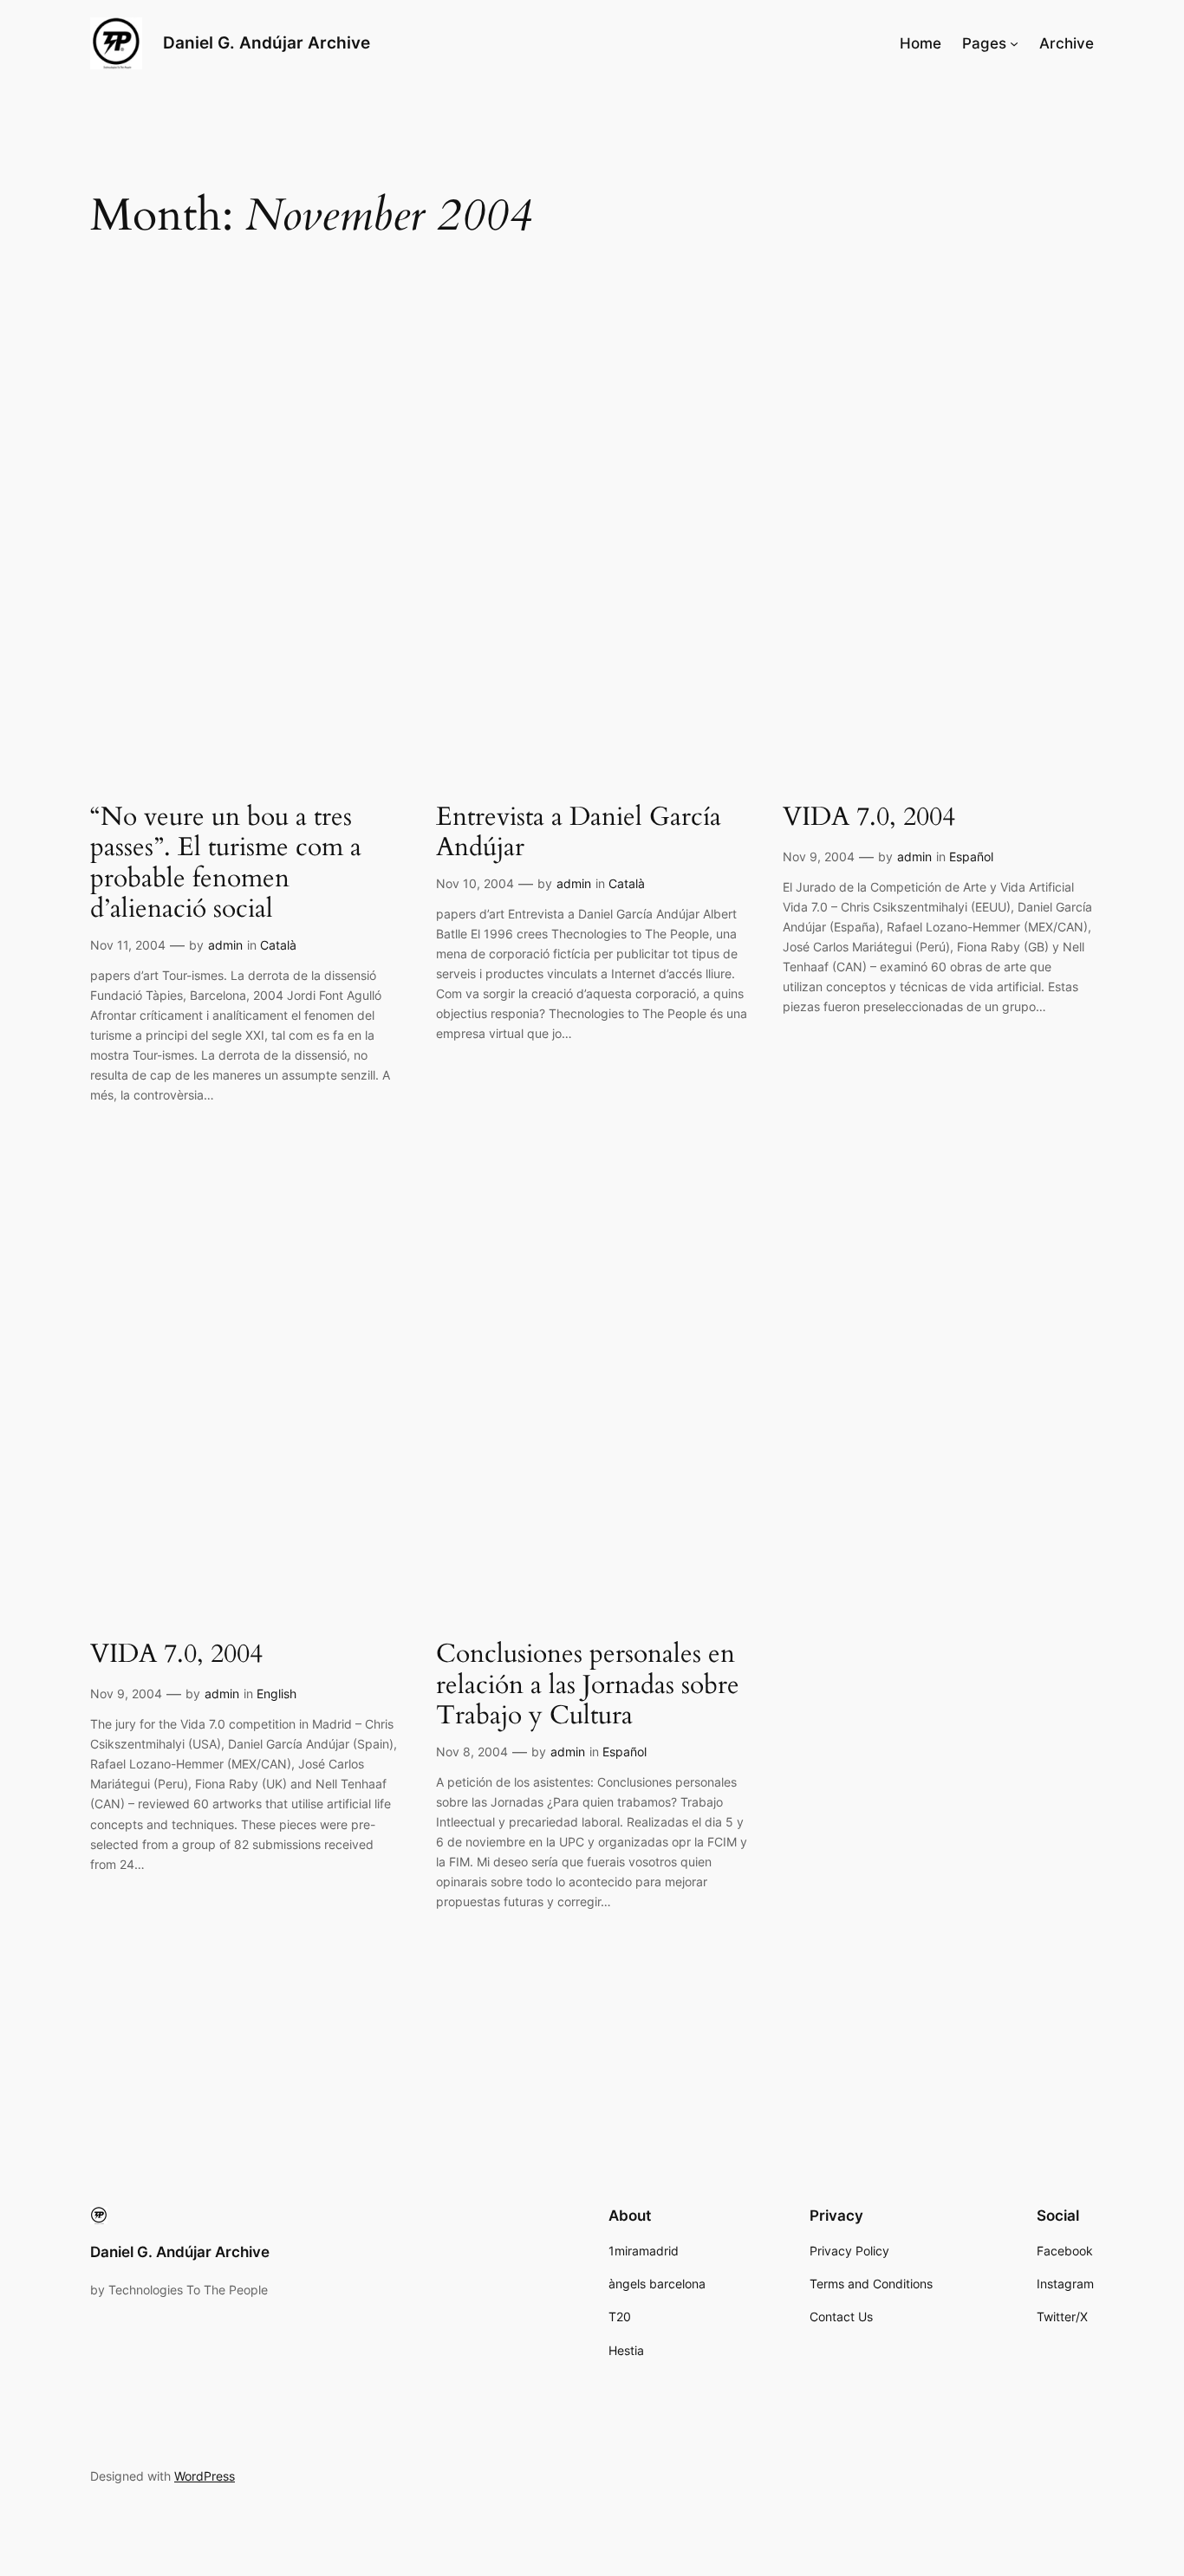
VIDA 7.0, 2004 (869, 818)
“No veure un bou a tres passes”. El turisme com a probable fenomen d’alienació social (226, 864)
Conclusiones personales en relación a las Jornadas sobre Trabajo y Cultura (588, 1686)
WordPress (205, 2476)
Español (971, 857)
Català (278, 945)
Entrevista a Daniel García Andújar (579, 833)
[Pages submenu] (1014, 43)
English (276, 1694)
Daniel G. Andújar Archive (267, 42)
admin (225, 945)
